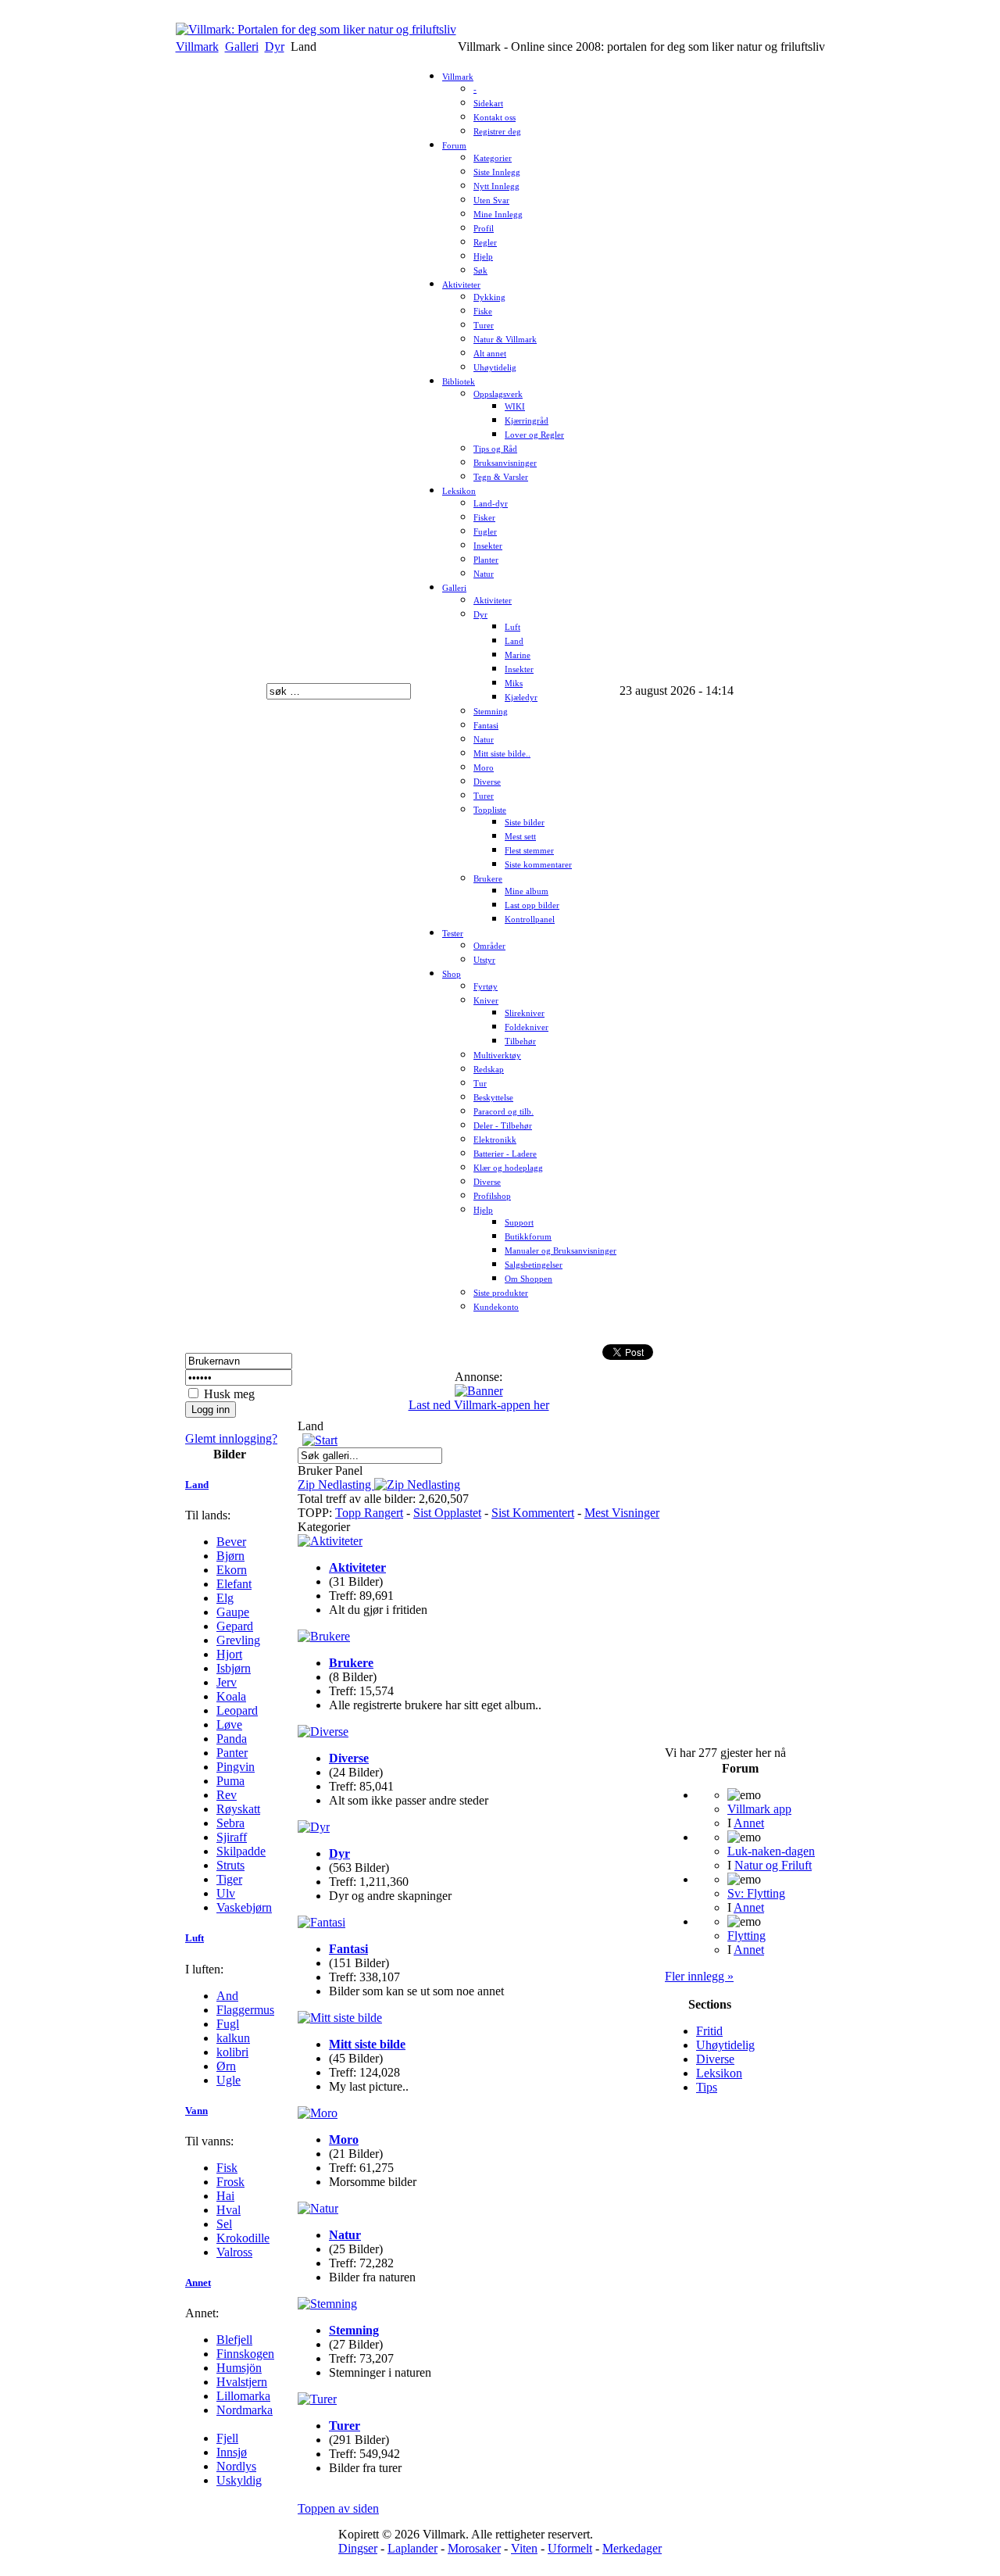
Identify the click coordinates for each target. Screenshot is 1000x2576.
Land (514, 641)
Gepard (235, 1626)
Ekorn (232, 1570)
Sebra (230, 1823)
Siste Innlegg (497, 172)
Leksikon (459, 491)
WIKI (515, 407)
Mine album (527, 891)
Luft (512, 627)
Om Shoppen (529, 1279)
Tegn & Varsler (501, 477)
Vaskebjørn (244, 1907)
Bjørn (230, 1556)
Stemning (491, 712)
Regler (485, 243)
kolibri (232, 2052)
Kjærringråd (527, 421)
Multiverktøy (497, 1055)
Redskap (489, 1070)
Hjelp (483, 257)
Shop (452, 974)
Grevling (238, 1640)
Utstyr (484, 960)
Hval (229, 2210)
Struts (230, 1865)
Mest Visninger (622, 1513)
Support (519, 1223)
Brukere (488, 879)
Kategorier (493, 158)
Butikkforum (528, 1237)
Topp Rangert (369, 1513)
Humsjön (239, 2368)
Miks (514, 683)
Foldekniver (527, 1027)
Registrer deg (497, 132)
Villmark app (759, 1809)
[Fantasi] (321, 1922)
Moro (484, 768)
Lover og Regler (534, 435)
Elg (225, 1598)
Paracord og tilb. (504, 1112)
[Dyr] (314, 1827)
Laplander (412, 2548)
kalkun (233, 2038)
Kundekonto (496, 1307)
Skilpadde (241, 1851)
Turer (484, 326)
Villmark (197, 47)
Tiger (229, 1879)
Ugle (229, 2080)
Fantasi (486, 726)
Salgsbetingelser (534, 1265)
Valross (234, 2252)
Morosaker (474, 2548)
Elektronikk (495, 1140)
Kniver (486, 1001)
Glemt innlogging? (231, 1438)
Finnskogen (245, 2354)
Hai (225, 2196)
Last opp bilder (532, 905)
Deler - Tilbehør (503, 1126)
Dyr (275, 47)
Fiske (483, 311)
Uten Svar (491, 200)
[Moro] (318, 2113)
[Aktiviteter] (330, 1541)
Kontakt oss (495, 118)
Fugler (485, 532)
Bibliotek (459, 382)
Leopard (237, 1710)
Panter (232, 1753)
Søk (480, 271)
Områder (489, 946)
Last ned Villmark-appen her (479, 1405)
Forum (454, 146)
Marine (518, 655)
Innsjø (232, 2452)
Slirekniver (525, 1013)
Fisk (227, 2168)
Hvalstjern (242, 2382)
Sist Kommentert (533, 1513)
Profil (484, 229)
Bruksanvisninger (505, 463)
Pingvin (236, 1767)
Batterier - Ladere (505, 1154)
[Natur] (318, 2208)
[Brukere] (324, 1636)
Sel (224, 2224)
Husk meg (229, 1394)
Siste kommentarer (538, 865)
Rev (227, 1795)
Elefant (234, 1584)
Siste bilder (525, 823)
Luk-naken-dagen (771, 1851)
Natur (484, 574)
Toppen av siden (338, 2508)
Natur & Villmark (505, 340)
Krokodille (243, 2238)
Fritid (709, 2031)
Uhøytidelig (495, 368)
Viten (524, 2548)
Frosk (230, 2182)
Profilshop (492, 1196)
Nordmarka (245, 2410)
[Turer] (317, 2399)
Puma (230, 1781)
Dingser (358, 2548)
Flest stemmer (529, 851)
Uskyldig (239, 2480)
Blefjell (234, 2340)
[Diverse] (323, 1732)
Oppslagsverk (498, 394)
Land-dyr (491, 504)
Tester (453, 934)
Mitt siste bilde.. (502, 754)
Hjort (229, 1654)
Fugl (228, 2024)
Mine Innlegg (498, 215)
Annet (198, 2283)
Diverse (487, 782)
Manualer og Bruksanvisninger (561, 1251)
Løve (229, 1724)
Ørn (226, 2066)
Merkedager (632, 2548)
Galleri (242, 47)
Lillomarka (243, 2396)
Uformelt (570, 2548)
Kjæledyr (521, 698)
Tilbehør (520, 1041)
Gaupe (233, 1612)
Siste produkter (501, 1293)
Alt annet (490, 354)
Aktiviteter (461, 285)
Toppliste (490, 810)
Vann (196, 2111)
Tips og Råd (495, 449)
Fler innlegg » (699, 1976)
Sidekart (488, 104)
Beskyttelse (493, 1098)
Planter (486, 560)
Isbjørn (234, 1668)
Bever (231, 1542)
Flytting (746, 1936)
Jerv (227, 1682)
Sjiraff (232, 1837)
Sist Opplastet (447, 1513)
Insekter (488, 546)
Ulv (226, 1893)
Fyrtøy (486, 987)
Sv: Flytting (756, 1893)
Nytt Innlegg (496, 186)
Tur (480, 1084)
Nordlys (236, 2466)
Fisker (484, 518)
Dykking (489, 297)
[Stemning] (327, 2304)
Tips (707, 2087)
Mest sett (520, 837)
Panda (232, 1739)
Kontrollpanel (530, 919)
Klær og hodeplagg (508, 1168)
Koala (231, 1696)
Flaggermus (245, 2010)
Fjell (227, 2438)
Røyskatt (238, 1809)
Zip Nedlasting (336, 1485)
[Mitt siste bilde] (340, 2018)
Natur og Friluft (773, 1865)
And (227, 1996)
